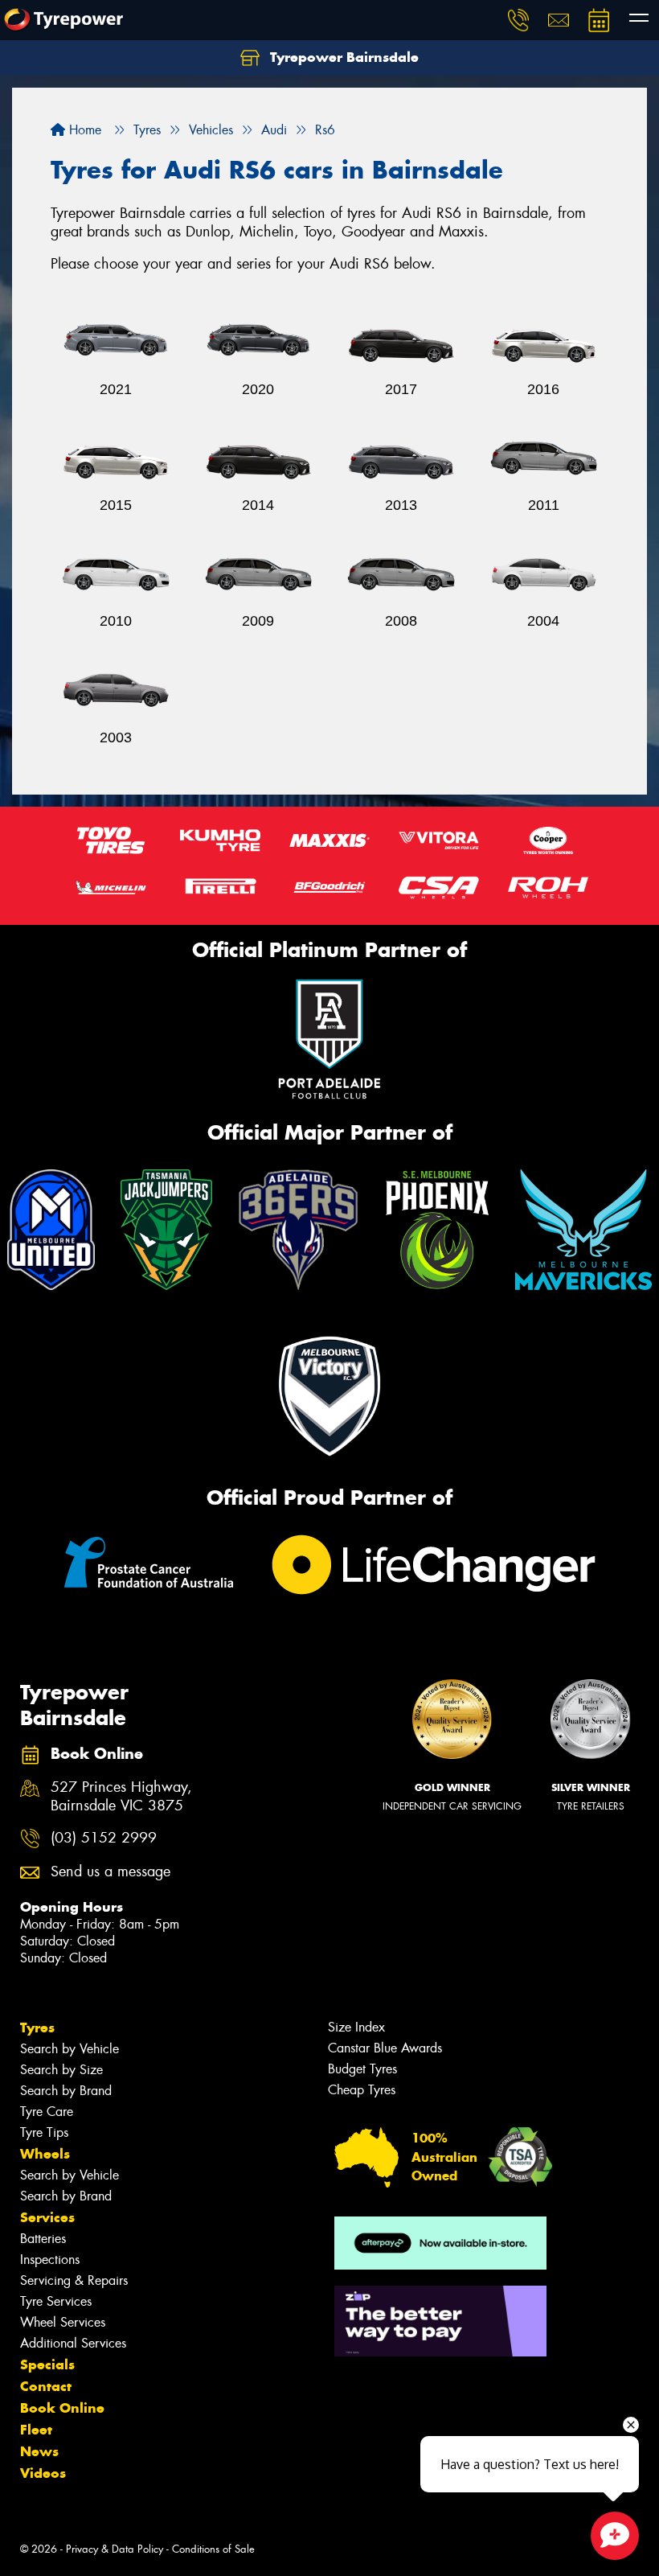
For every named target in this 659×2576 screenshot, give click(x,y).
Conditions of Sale (213, 2549)
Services (47, 2217)
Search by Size (61, 2070)
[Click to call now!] (518, 20)
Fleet (36, 2430)
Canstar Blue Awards (385, 2048)
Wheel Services (63, 2322)
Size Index (356, 2027)
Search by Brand (66, 2091)
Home (83, 130)
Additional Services (73, 2343)
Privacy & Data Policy (115, 2549)
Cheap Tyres (362, 2090)
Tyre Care (47, 2112)
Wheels (45, 2154)
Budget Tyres (362, 2069)
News (39, 2451)
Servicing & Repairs (74, 2280)
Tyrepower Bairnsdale (342, 57)
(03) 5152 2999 (104, 1838)
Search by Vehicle (70, 2049)
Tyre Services (56, 2301)
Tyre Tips (44, 2132)
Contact (46, 2386)
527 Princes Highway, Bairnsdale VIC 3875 (121, 1797)
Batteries (43, 2239)
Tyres (37, 2028)
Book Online (62, 2408)
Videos (43, 2473)
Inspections (50, 2260)
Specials (47, 2364)
